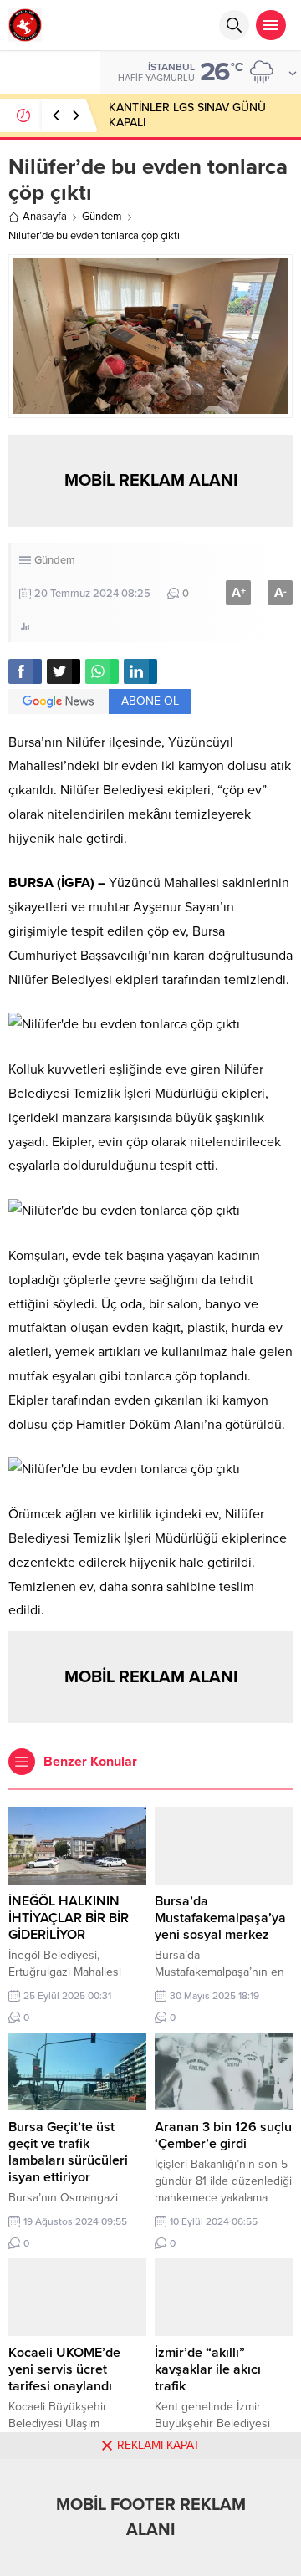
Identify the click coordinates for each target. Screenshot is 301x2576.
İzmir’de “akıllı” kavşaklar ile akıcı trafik (208, 2369)
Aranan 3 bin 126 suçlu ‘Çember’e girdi (223, 2135)
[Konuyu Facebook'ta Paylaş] (25, 671)
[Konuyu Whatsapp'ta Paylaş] (102, 671)
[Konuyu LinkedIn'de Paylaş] (140, 671)
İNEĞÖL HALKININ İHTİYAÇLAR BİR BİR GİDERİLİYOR (69, 1918)
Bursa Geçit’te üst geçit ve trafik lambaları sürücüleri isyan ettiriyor (68, 2152)
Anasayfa (45, 217)
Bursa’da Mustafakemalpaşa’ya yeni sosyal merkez (220, 1918)
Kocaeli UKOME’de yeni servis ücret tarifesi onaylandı (64, 2369)
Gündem (102, 217)
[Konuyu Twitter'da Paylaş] (64, 671)
